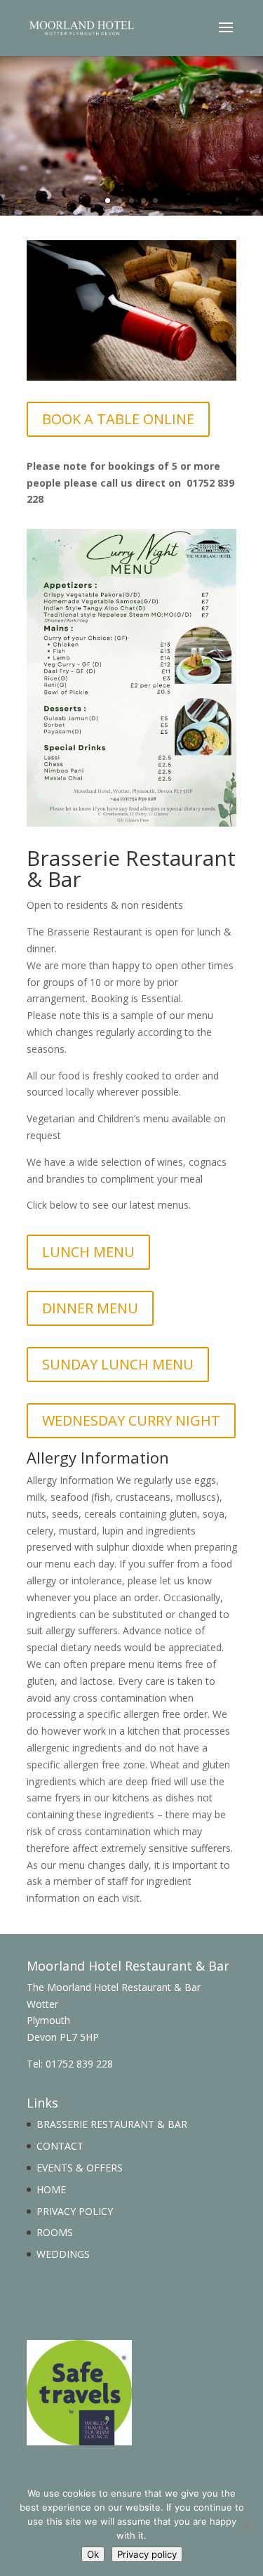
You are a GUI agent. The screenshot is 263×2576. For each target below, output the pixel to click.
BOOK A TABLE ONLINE (118, 419)
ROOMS (55, 2232)
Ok (93, 2554)
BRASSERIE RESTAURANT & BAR (112, 2124)
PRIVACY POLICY (75, 2211)
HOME (51, 2189)
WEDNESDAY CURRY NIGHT (131, 1420)
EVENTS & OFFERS (80, 2168)
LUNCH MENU (88, 1252)
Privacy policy (147, 2554)
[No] (245, 2526)
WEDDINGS (63, 2254)
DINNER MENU (90, 1308)
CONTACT (60, 2146)
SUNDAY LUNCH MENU (118, 1364)
